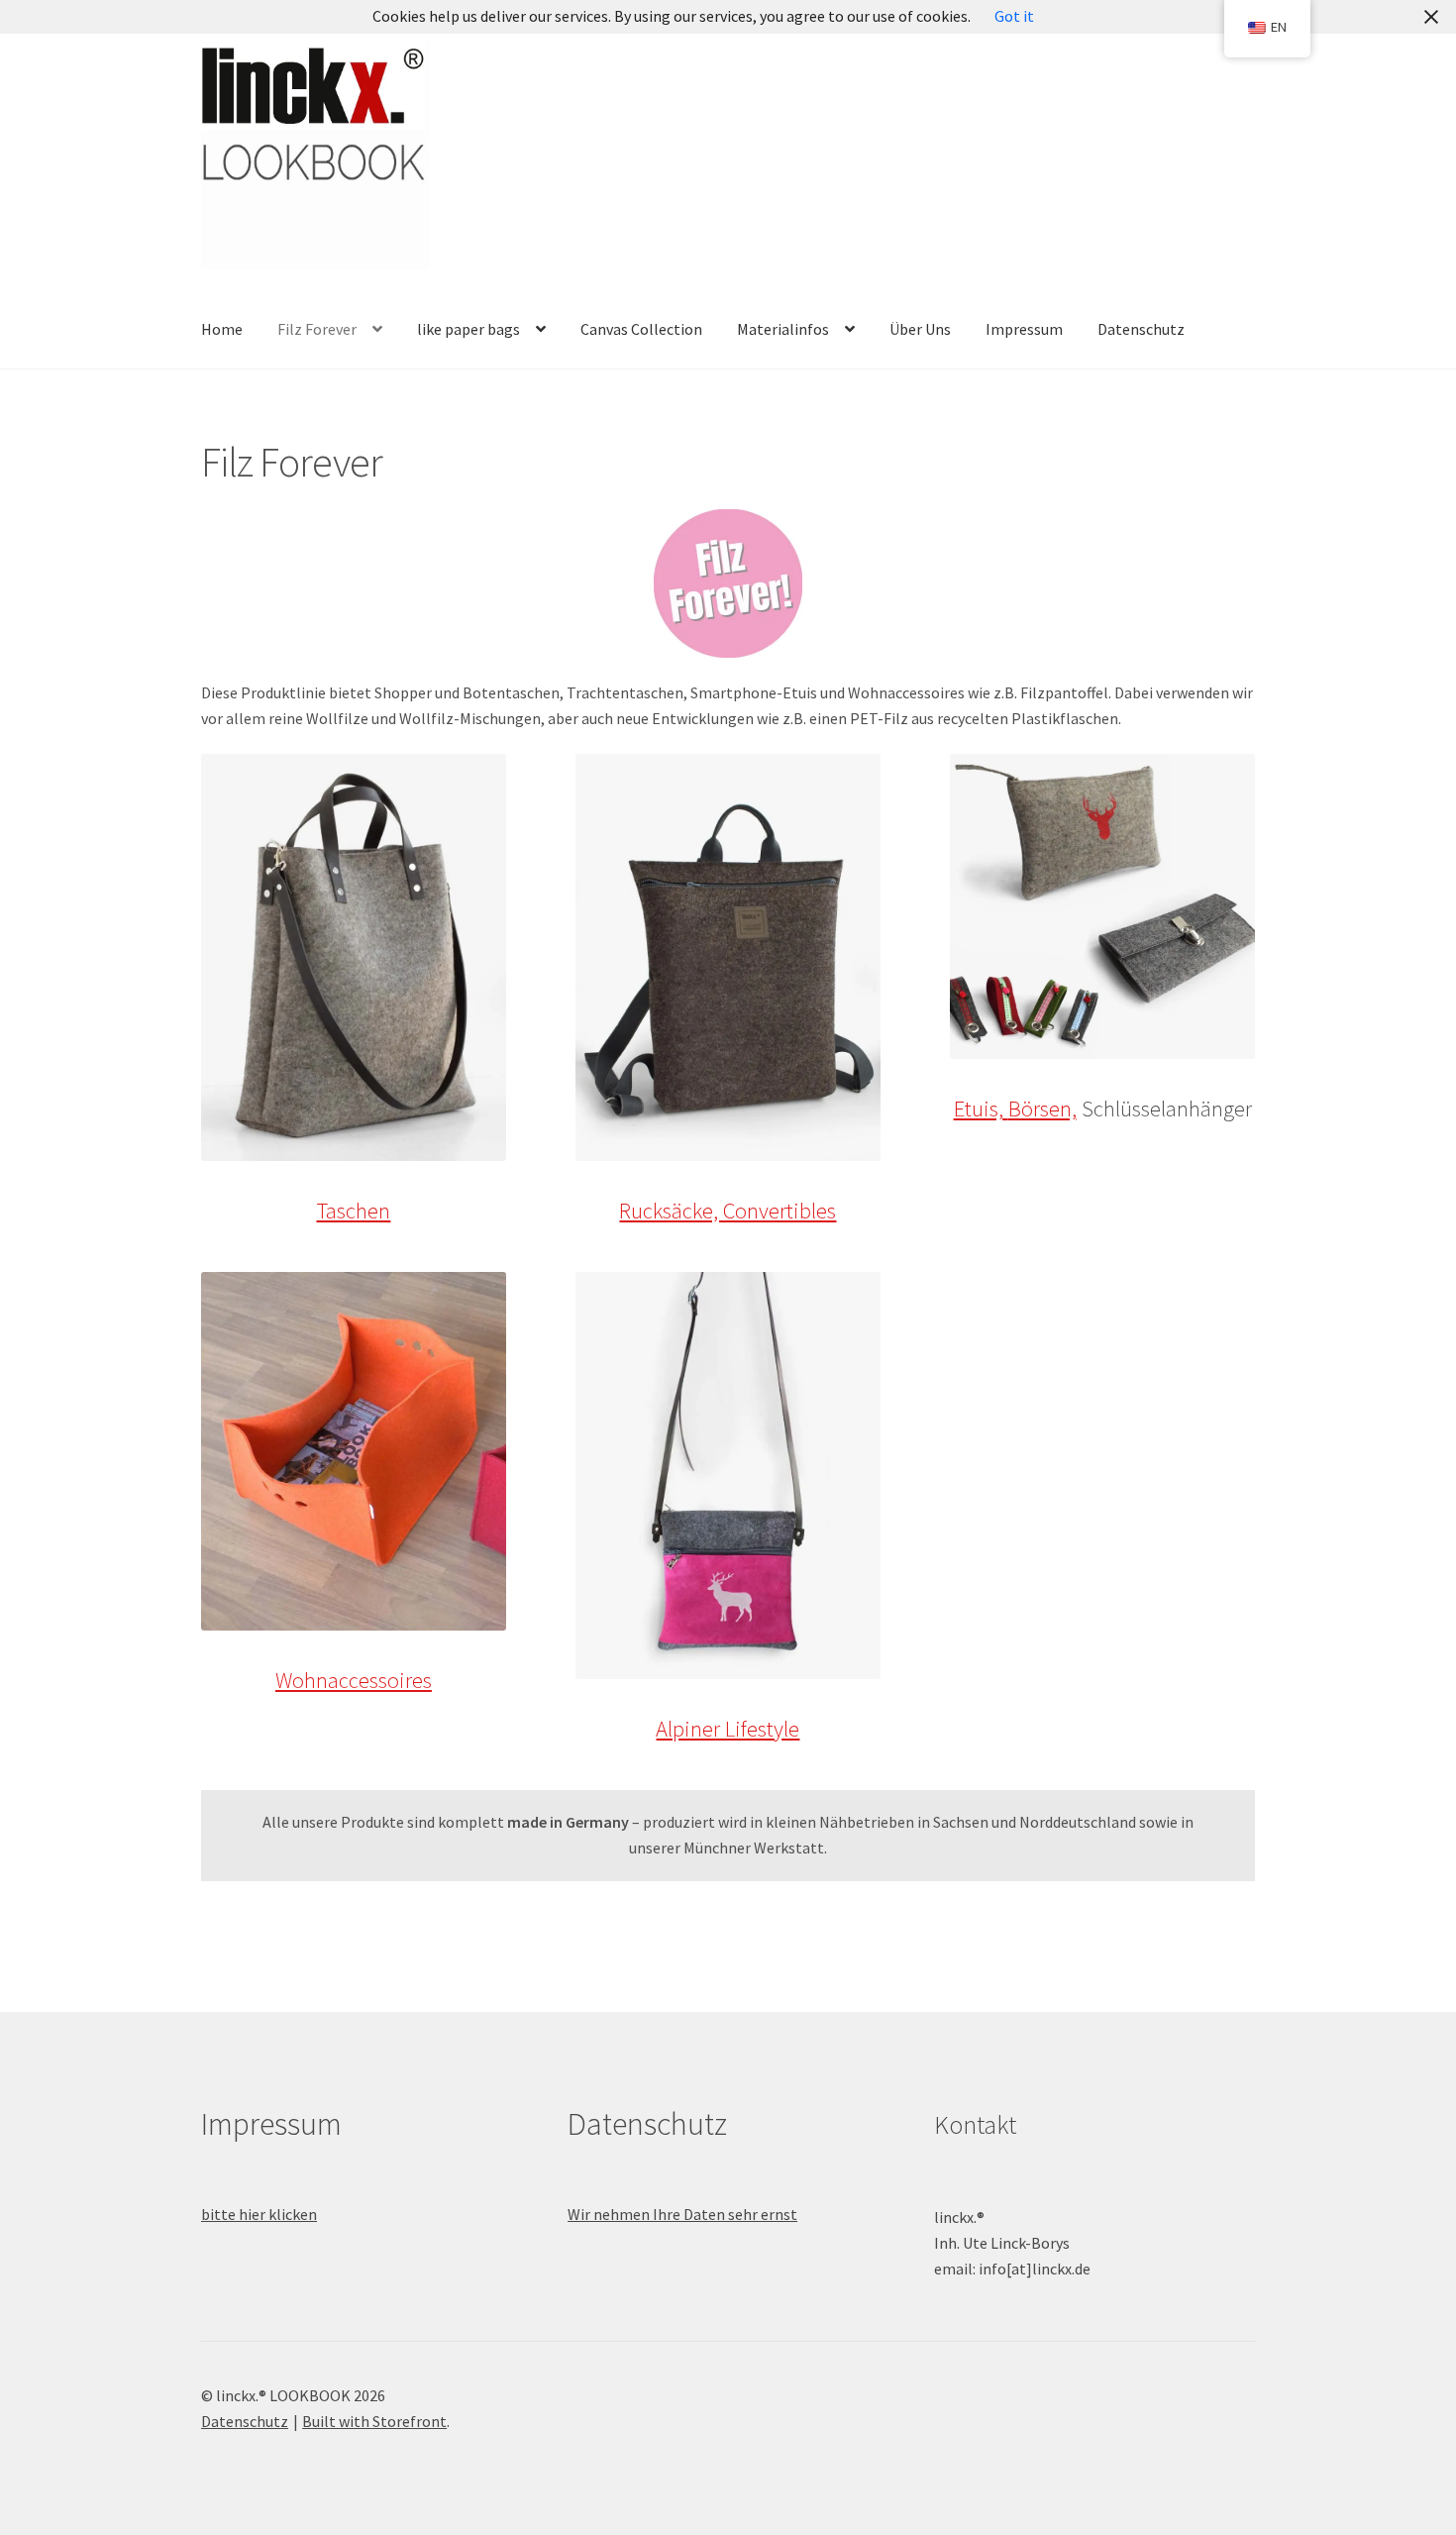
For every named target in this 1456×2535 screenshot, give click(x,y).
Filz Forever (317, 329)
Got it (1014, 16)
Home (222, 329)
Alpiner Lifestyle (728, 1729)
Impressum (1024, 329)
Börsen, (1042, 1109)
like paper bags (468, 329)
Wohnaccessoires (354, 1680)
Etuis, (981, 1109)
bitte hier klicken (259, 2214)
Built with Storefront (374, 2421)
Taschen (353, 1211)
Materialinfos (783, 329)
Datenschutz (1141, 329)
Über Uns (920, 329)
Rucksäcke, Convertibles (728, 1211)
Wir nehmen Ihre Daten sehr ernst (682, 2214)
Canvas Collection (641, 329)
